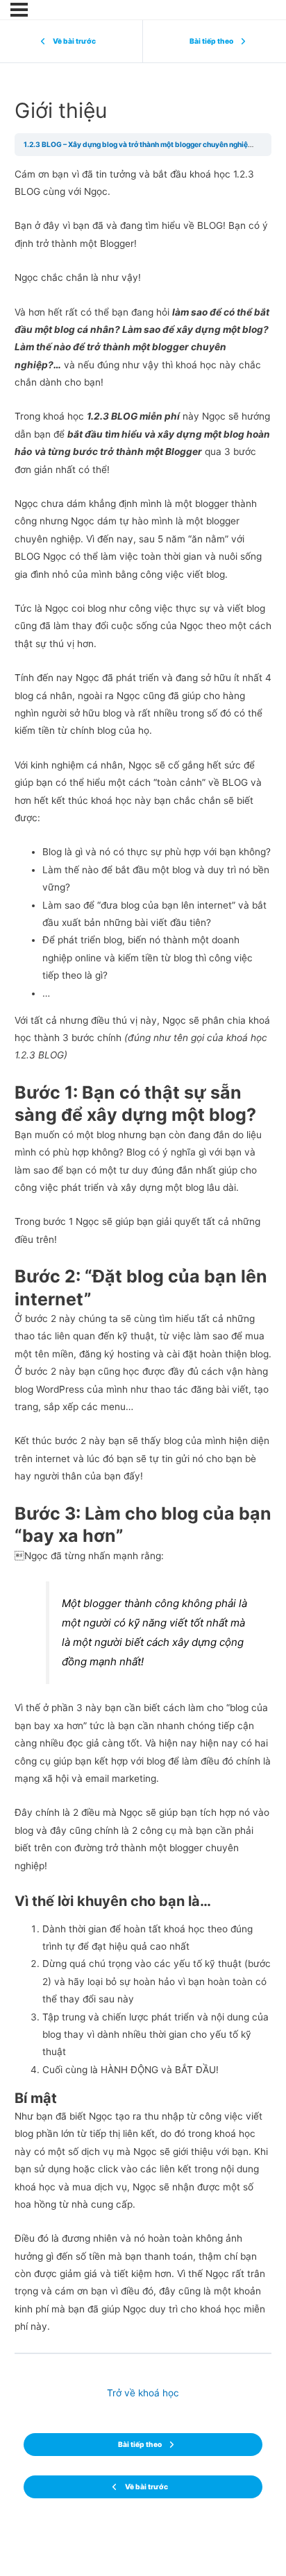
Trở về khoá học (143, 2393)
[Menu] (19, 10)
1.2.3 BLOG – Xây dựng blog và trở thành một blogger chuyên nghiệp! (139, 144)
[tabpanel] (143, 1251)
